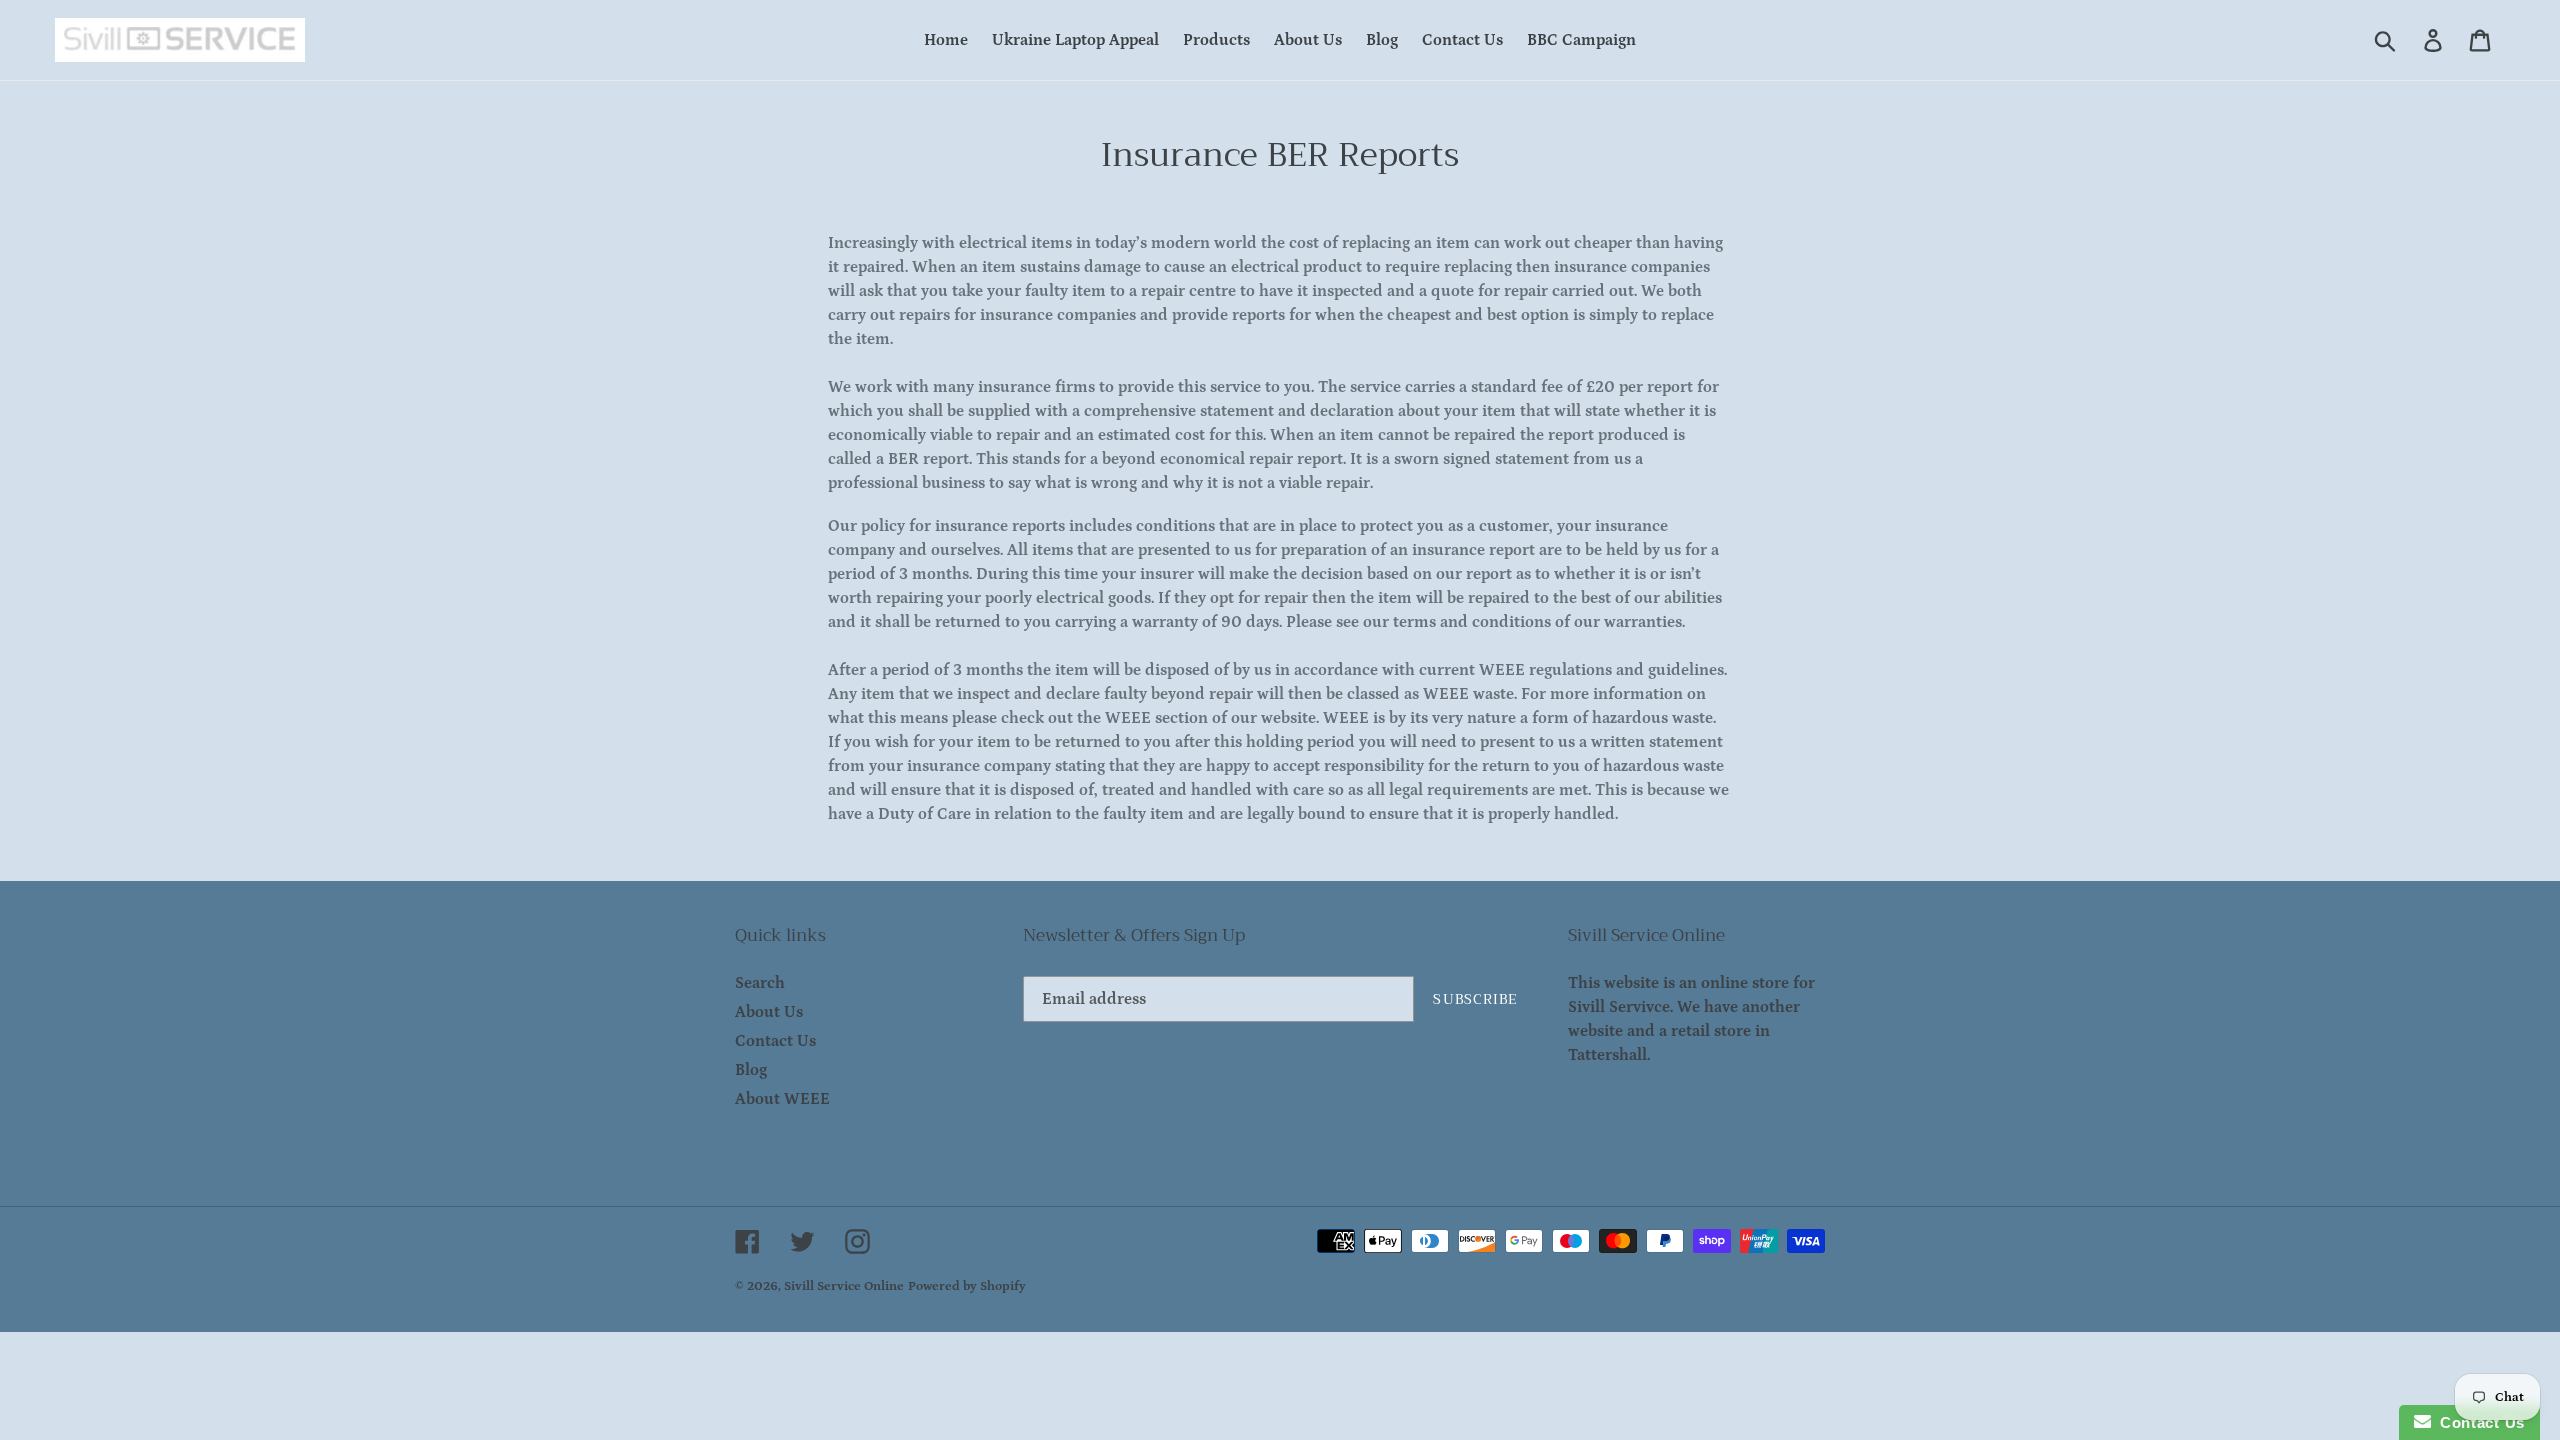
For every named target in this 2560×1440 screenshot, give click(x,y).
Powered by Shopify (967, 1286)
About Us (769, 1012)
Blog (751, 1070)
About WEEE (782, 1099)
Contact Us (775, 1041)
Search (760, 983)
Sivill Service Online (844, 1286)
